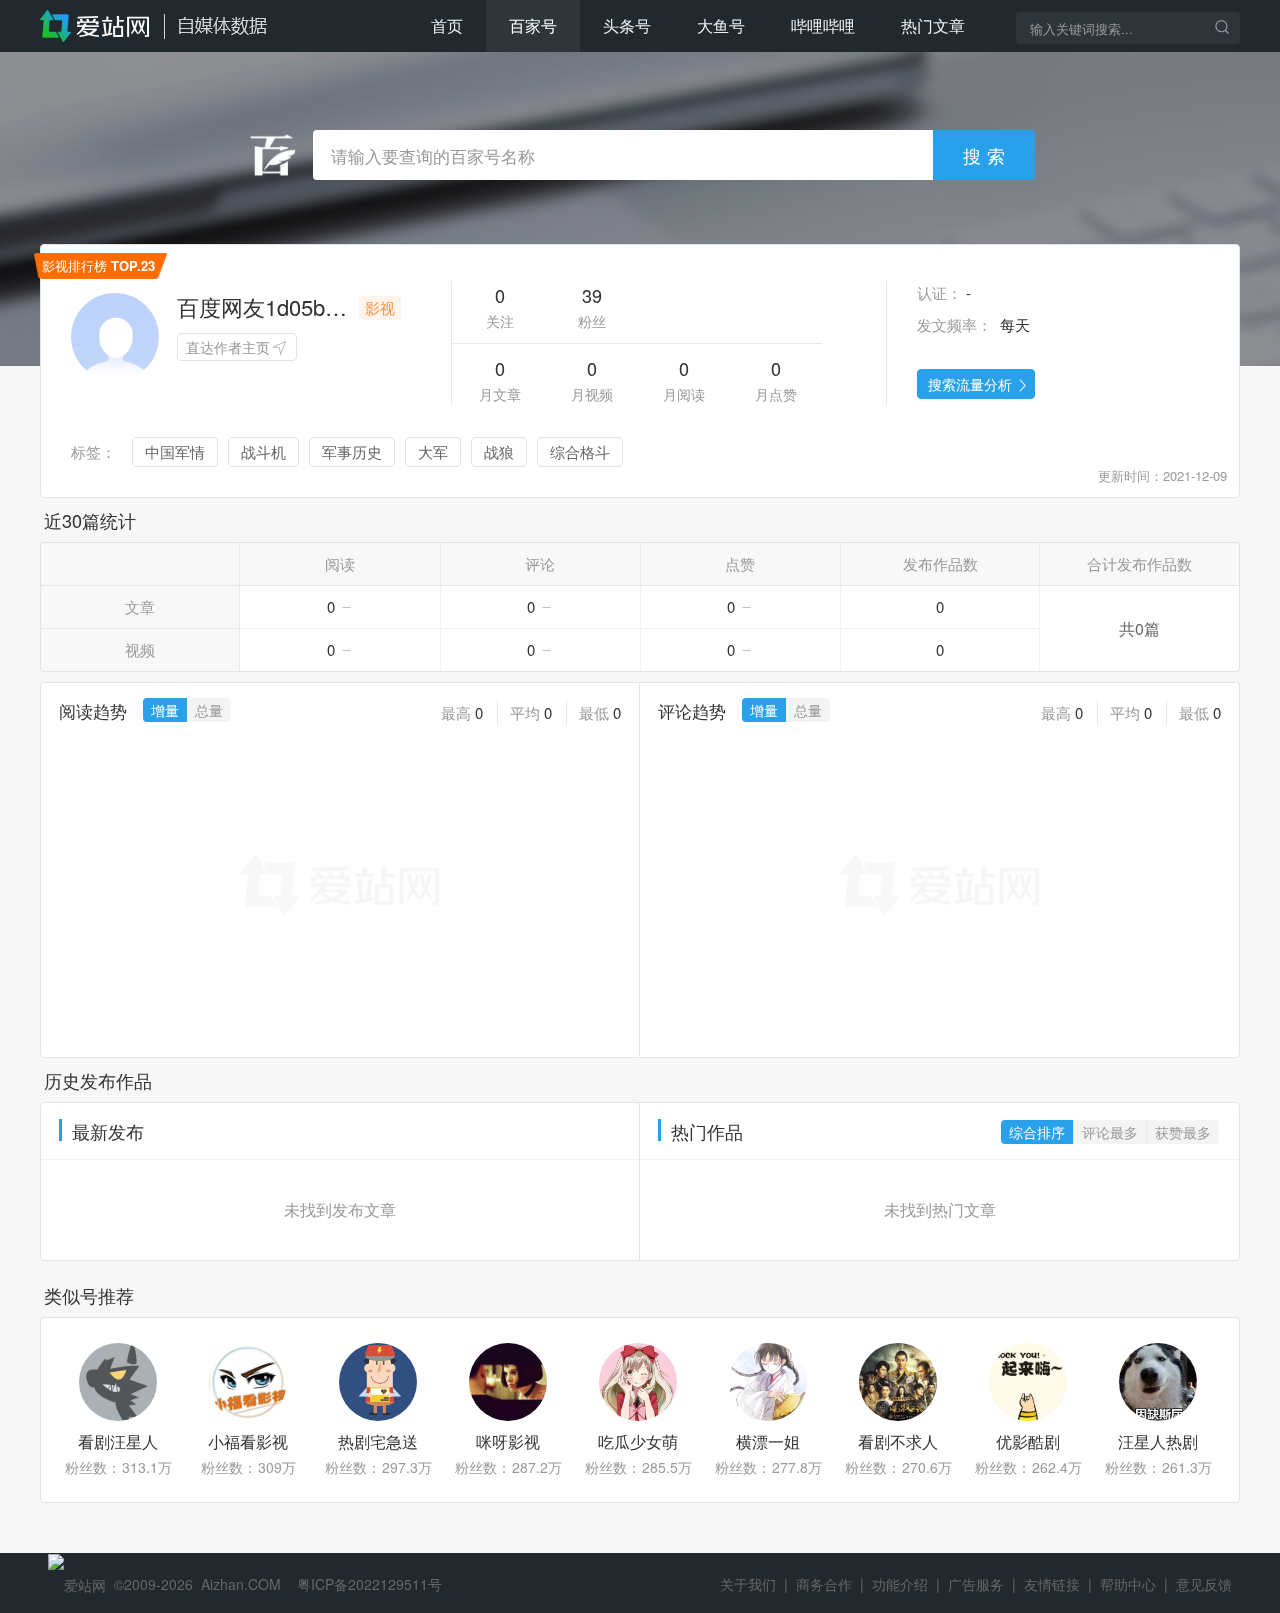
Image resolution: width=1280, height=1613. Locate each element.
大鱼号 (721, 25)
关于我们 (748, 1584)
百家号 (533, 25)
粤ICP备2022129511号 (369, 1584)
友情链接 (1052, 1584)
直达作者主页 (228, 347)
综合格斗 (580, 451)
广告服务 (976, 1584)
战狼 (499, 451)
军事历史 (352, 451)
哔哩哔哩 (823, 25)
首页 (447, 25)
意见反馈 (1204, 1584)
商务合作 (824, 1584)
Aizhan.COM (241, 1584)
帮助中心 (1128, 1584)
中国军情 (175, 451)
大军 (433, 451)
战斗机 (263, 451)
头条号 (627, 25)
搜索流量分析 (970, 384)
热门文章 (933, 25)
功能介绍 (900, 1584)
